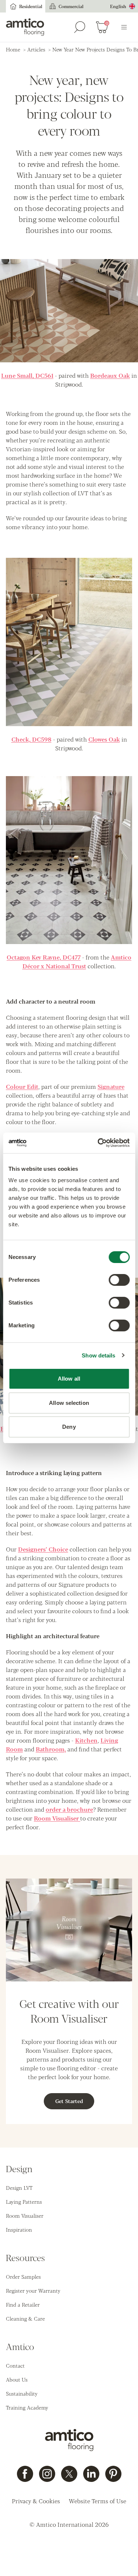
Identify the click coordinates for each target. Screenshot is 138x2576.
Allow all (69, 1379)
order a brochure (69, 1809)
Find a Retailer (23, 2304)
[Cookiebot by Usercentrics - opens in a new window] (98, 1143)
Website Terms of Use (98, 2501)
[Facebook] (25, 2474)
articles (36, 49)
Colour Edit (22, 1086)
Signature (111, 1086)
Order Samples (23, 2277)
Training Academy (27, 2407)
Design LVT (19, 2188)
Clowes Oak (104, 739)
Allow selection (69, 1403)
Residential (31, 6)
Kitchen (86, 1740)
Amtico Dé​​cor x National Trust (77, 961)
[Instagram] (47, 2474)
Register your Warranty (33, 2290)
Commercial (71, 6)
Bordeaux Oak (110, 375)
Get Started (69, 2101)
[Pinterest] (113, 2474)
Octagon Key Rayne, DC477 (44, 957)
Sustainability (22, 2393)
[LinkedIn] (91, 2474)
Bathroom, (51, 1749)
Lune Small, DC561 (27, 375)
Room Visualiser (57, 1818)
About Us (17, 2379)
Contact (15, 2365)
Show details (98, 1355)
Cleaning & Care (25, 2318)
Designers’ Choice (43, 1549)
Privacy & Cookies (36, 2501)
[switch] (119, 1280)
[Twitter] (69, 2474)
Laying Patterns (24, 2202)
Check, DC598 (31, 739)
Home (13, 49)
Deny (69, 1427)
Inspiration (19, 2229)
